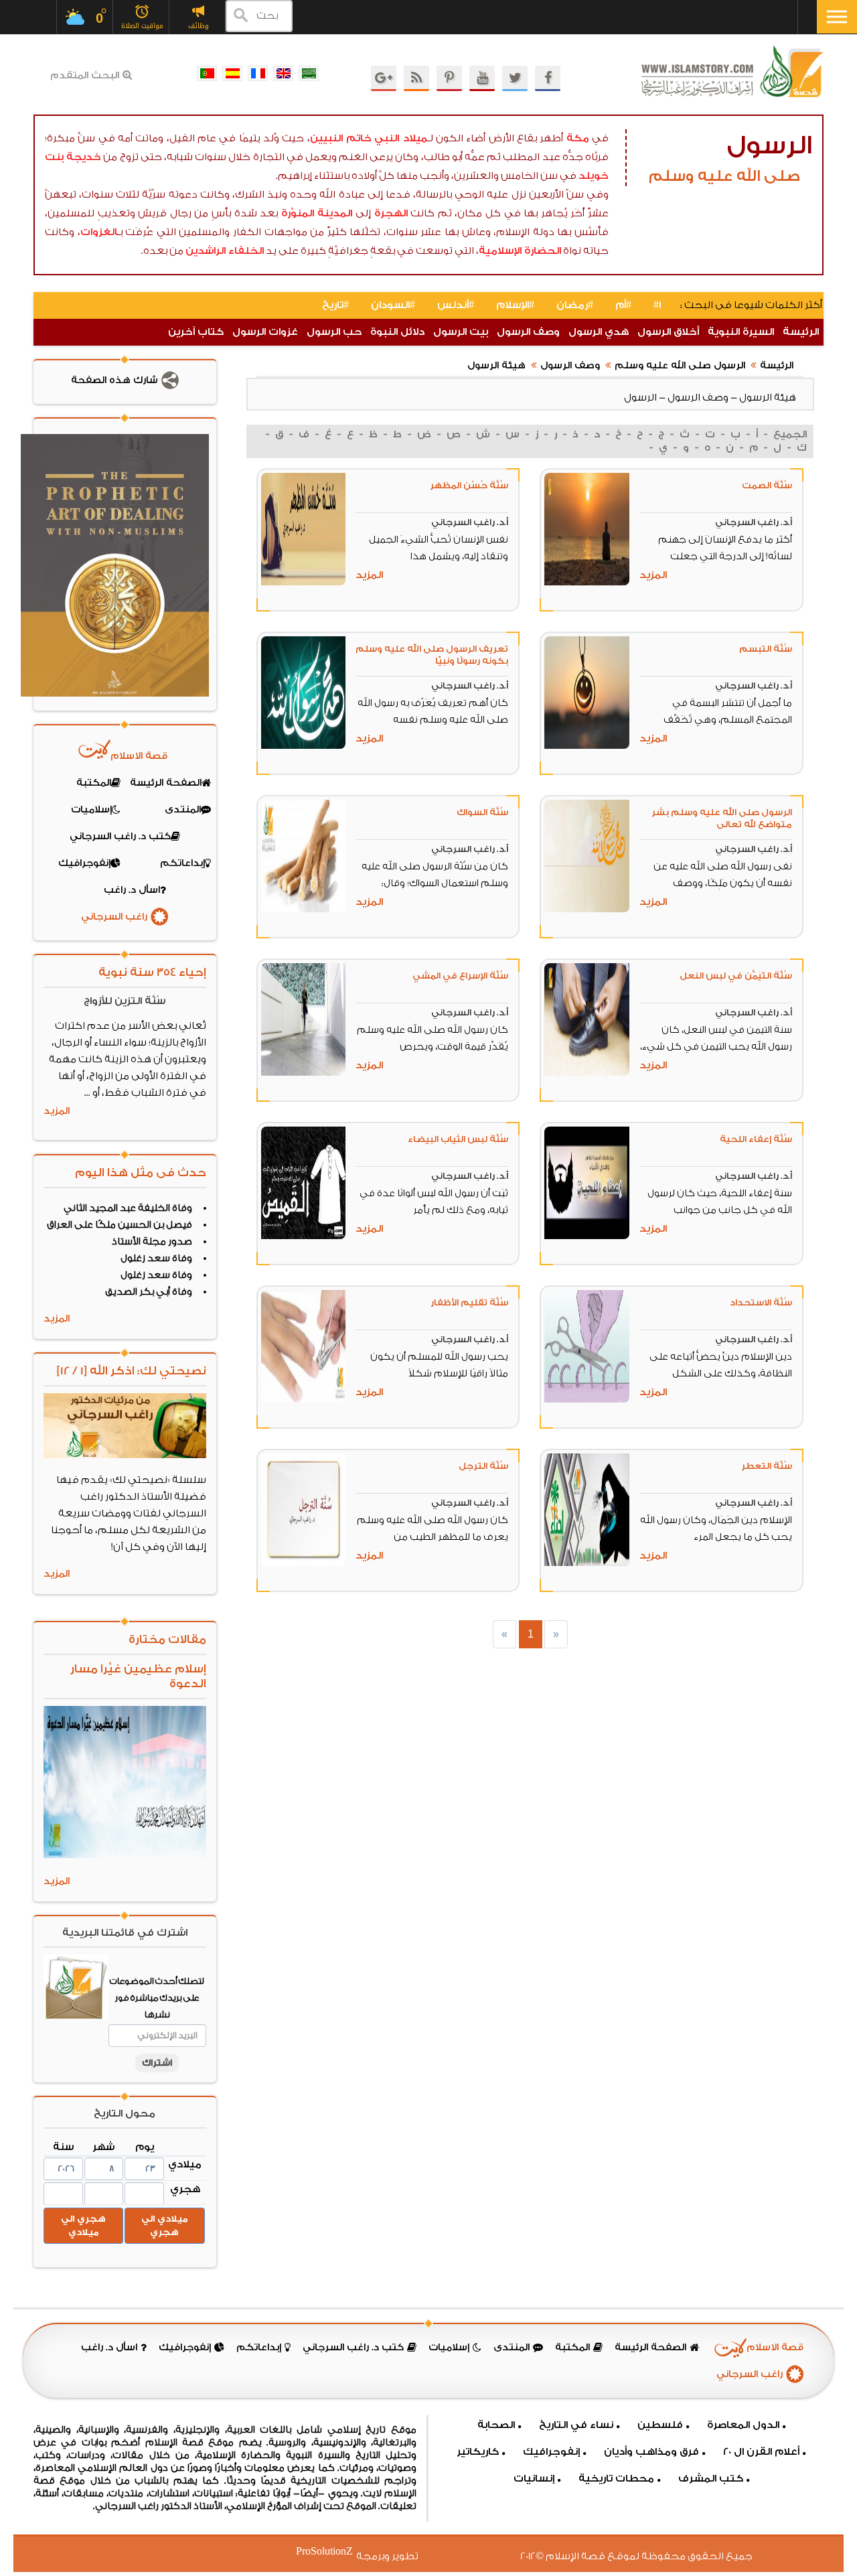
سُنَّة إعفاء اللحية (756, 1139)
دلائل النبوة (397, 332)
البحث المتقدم (85, 76)
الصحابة (496, 2425)
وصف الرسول (528, 332)
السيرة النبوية (741, 332)
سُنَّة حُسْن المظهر (469, 485)
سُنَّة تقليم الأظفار (469, 1302)
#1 (657, 305)
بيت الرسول (461, 332)
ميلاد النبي (401, 138)
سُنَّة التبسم (766, 649)
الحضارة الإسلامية (520, 251)
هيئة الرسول (496, 366)
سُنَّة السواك (482, 812)
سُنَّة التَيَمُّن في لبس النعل (736, 976)
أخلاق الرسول (668, 332)
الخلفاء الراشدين (225, 251)
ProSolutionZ (333, 2552)
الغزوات (99, 232)
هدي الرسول (599, 332)
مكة (578, 138)
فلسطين (660, 2425)
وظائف (199, 26)
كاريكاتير (478, 2452)
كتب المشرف (711, 2479)
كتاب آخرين (196, 332)
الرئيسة (801, 332)
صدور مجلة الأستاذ (152, 1242)
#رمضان (575, 305)
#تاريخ (335, 305)
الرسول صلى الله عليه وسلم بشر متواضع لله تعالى (722, 818)
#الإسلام (515, 305)
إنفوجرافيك (551, 2452)
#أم (623, 305)
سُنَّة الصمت (767, 485)
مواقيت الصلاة (142, 26)
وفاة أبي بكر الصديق (149, 1292)
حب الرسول (334, 332)
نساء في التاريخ (576, 2425)
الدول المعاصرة (743, 2425)
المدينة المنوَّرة (317, 213)
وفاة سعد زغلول (156, 1259)
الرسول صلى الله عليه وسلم (680, 366)
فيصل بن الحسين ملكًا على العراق (120, 1225)
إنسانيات (534, 2479)
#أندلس (456, 305)
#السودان (393, 305)
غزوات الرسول (265, 332)
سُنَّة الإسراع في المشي (460, 976)
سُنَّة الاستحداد (761, 1302)
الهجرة (391, 213)
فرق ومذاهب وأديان (651, 2452)
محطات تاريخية (616, 2479)
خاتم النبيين (341, 138)
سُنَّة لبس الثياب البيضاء (458, 1139)
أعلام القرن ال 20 (761, 2452)
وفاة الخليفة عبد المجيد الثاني (128, 1208)
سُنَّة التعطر (767, 1466)
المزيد (653, 575)
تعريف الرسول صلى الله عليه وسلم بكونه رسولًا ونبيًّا (432, 655)
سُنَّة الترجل (483, 1466)
